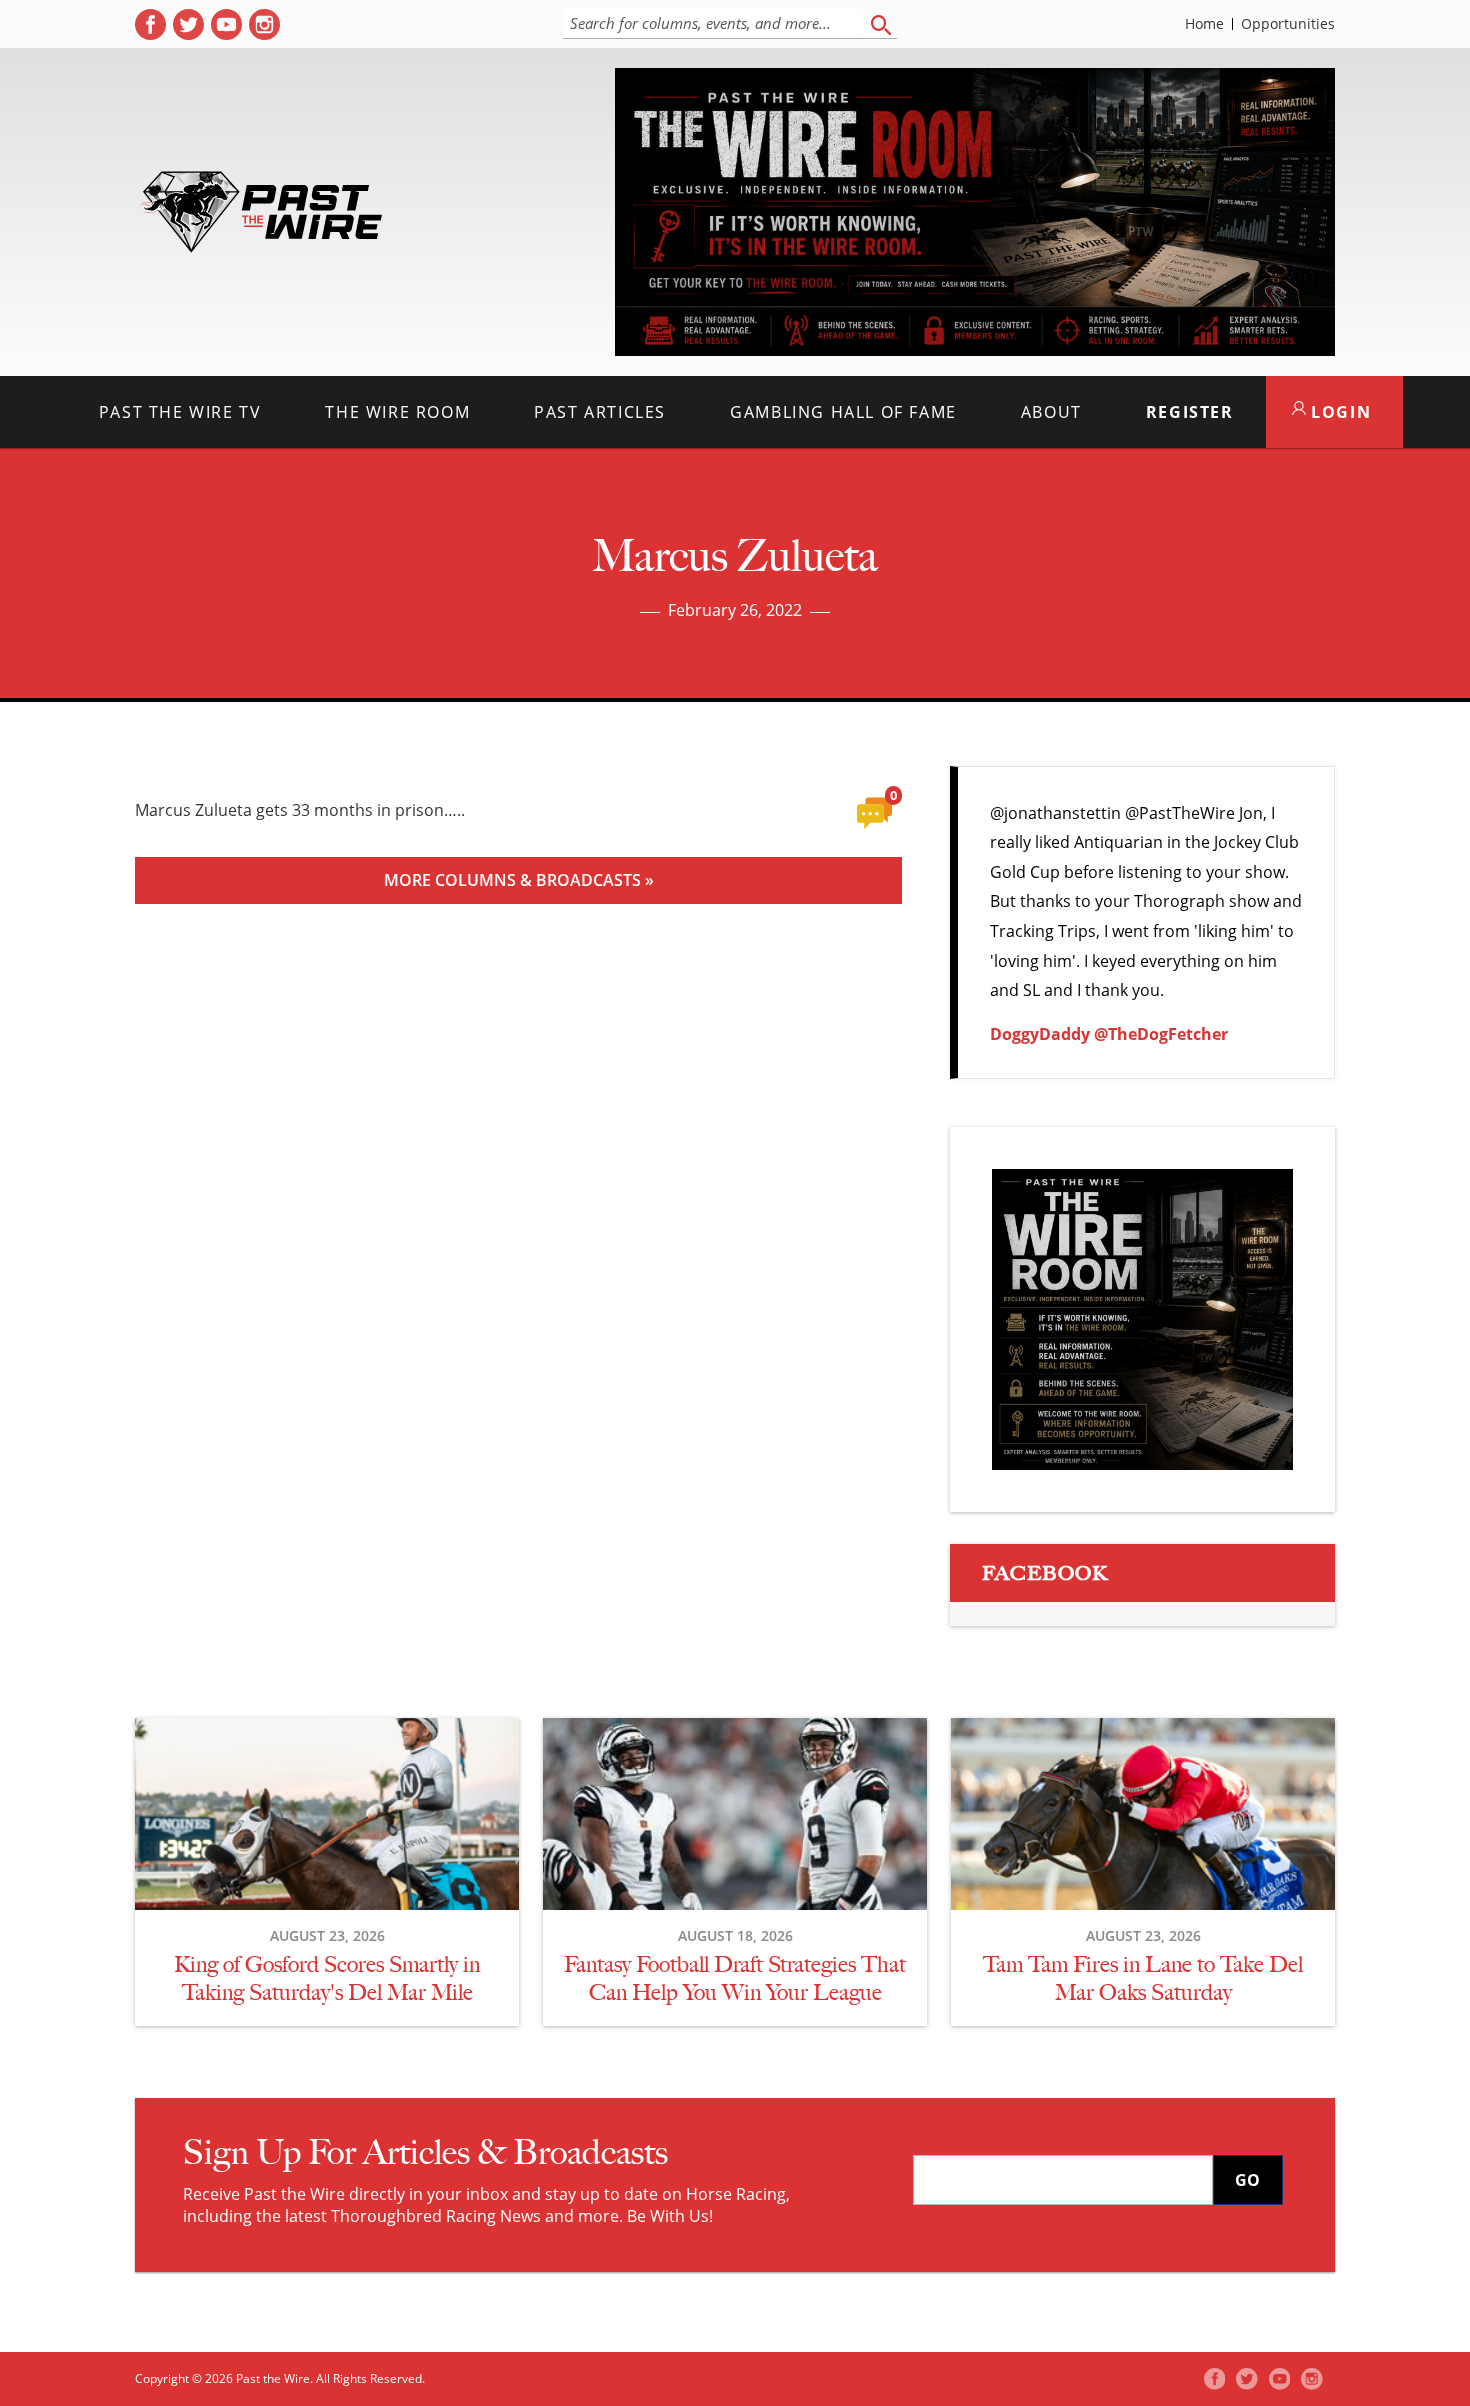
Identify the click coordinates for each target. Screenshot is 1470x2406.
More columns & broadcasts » (519, 880)
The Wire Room (397, 412)
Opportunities (1288, 24)
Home (1204, 24)
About (1051, 412)
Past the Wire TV (180, 412)
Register (1190, 412)
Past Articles (600, 412)
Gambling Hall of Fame (843, 412)
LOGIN (1339, 412)
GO (1247, 2180)
